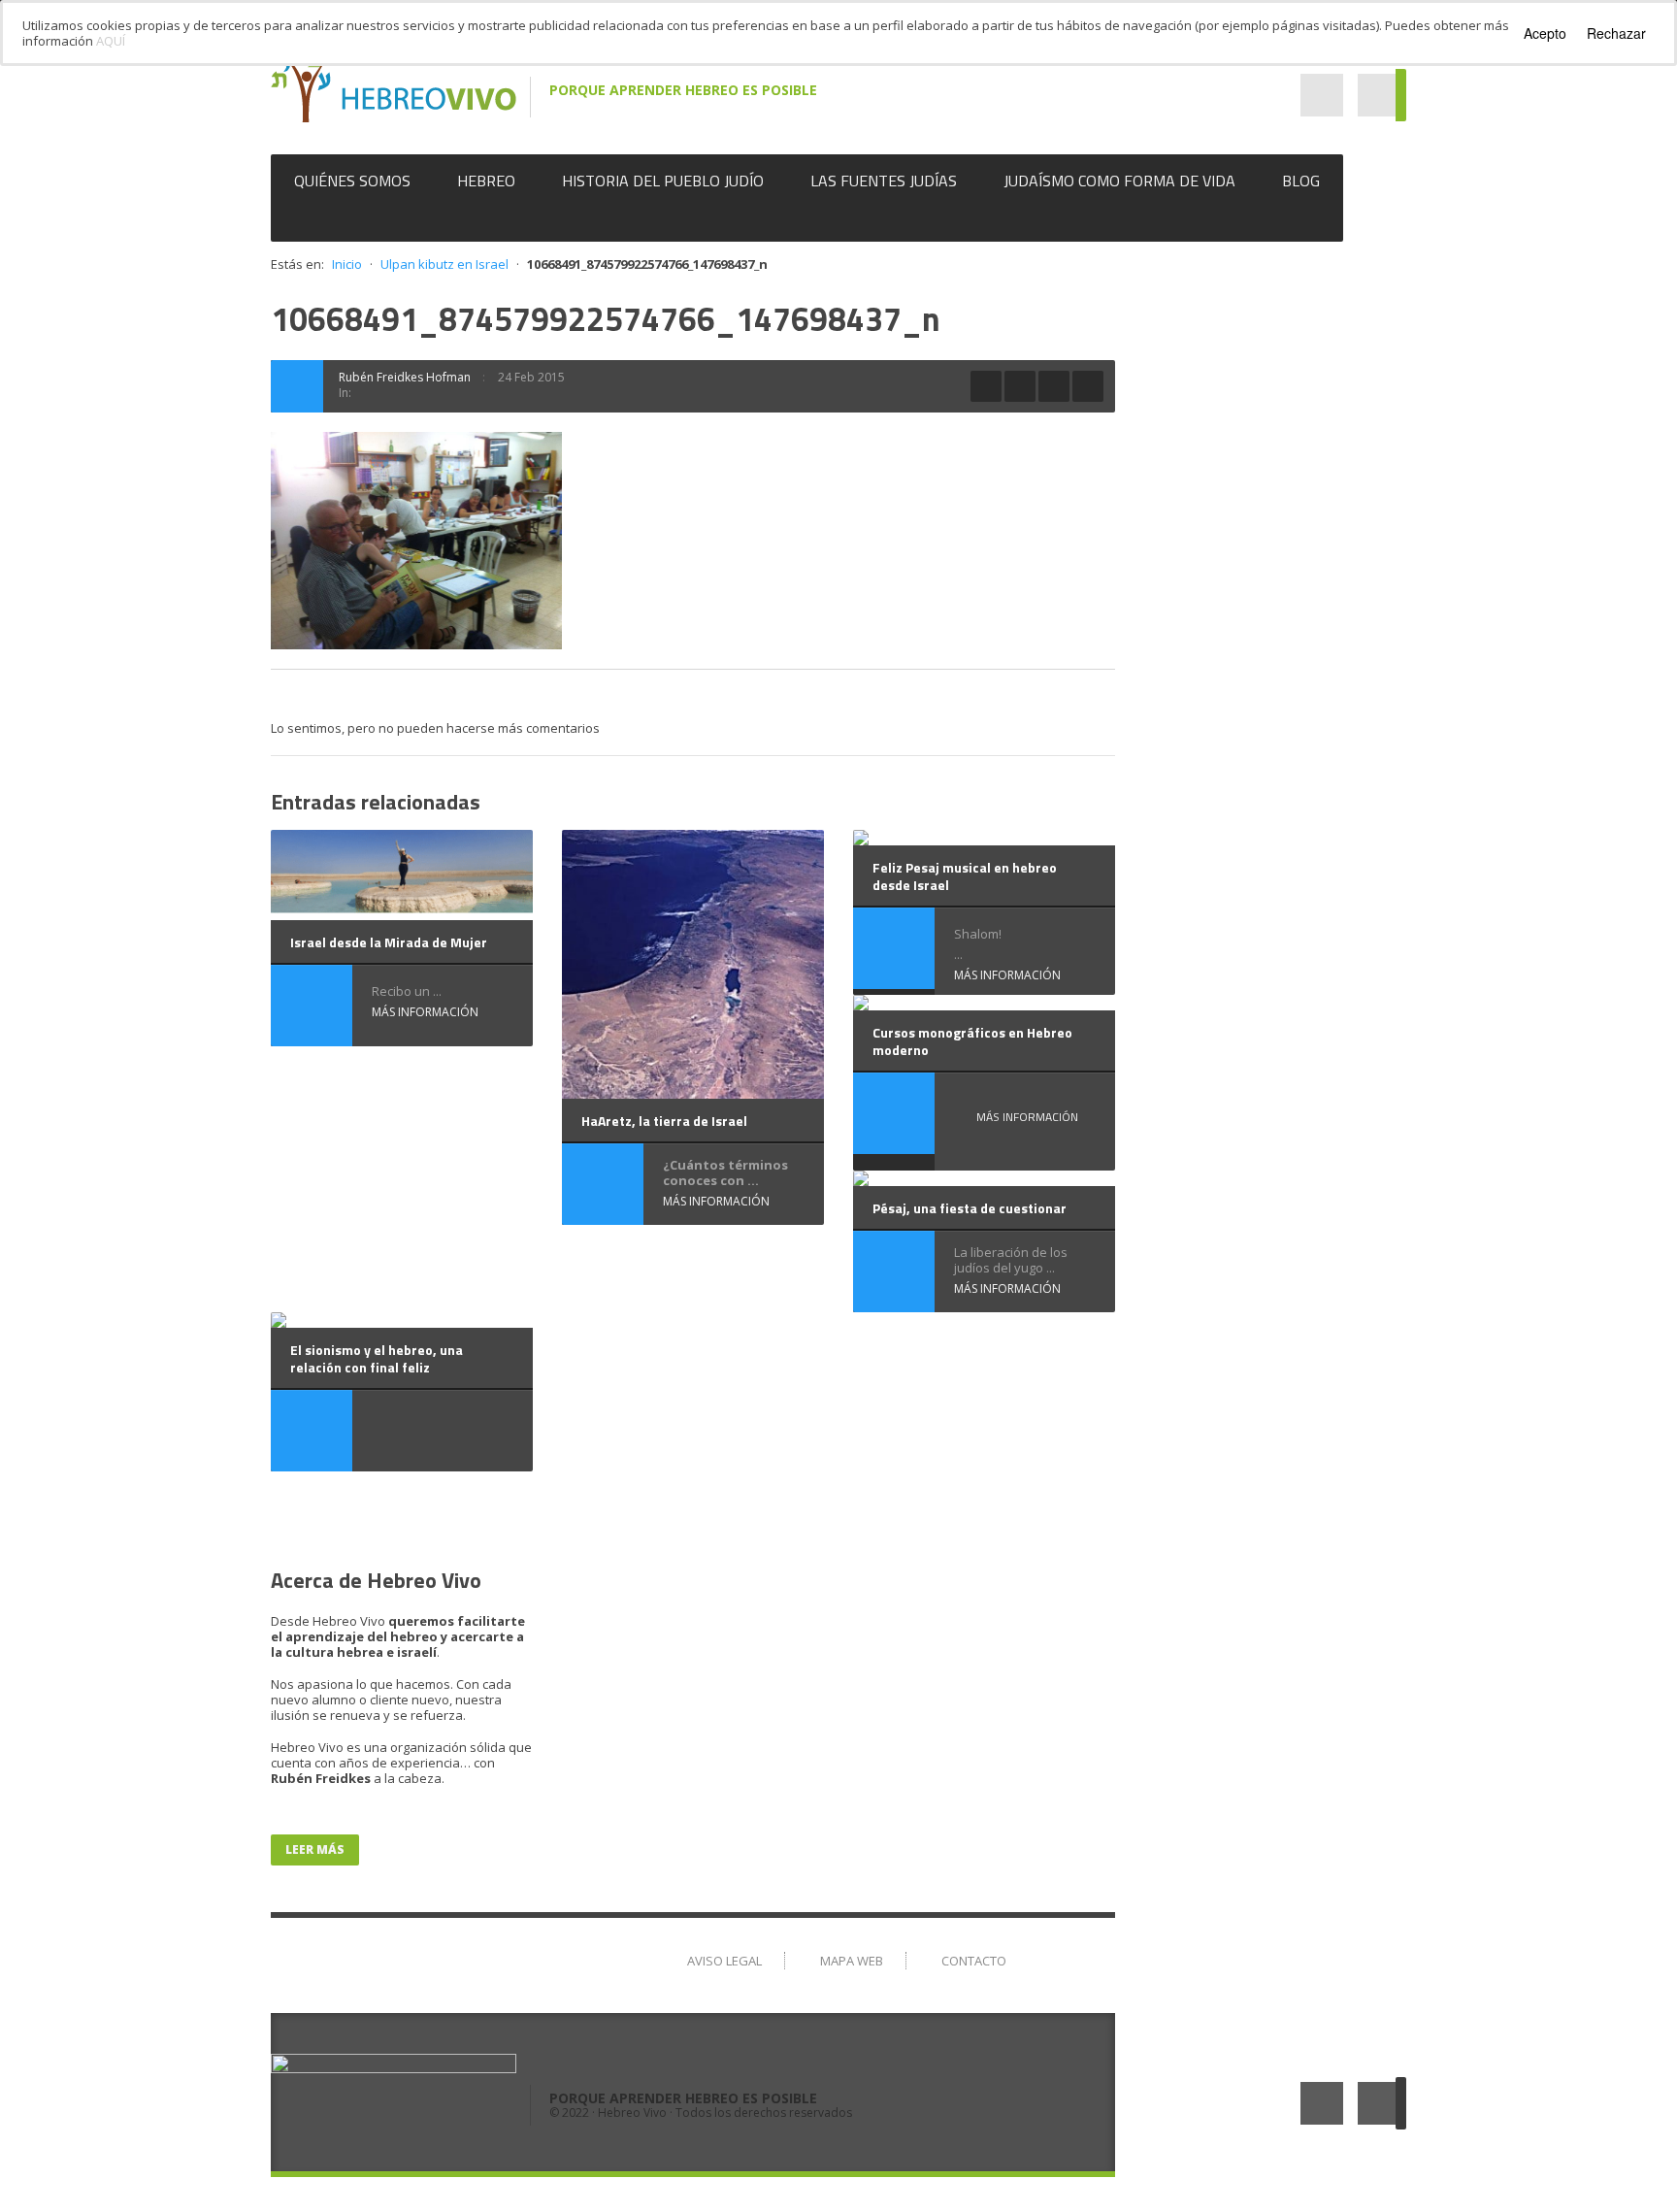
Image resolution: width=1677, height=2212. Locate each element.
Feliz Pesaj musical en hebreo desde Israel (965, 876)
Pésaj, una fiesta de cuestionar (970, 1208)
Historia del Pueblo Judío (663, 181)
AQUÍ (111, 41)
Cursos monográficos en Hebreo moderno (972, 1041)
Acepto (1545, 33)
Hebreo (486, 181)
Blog (1301, 181)
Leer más (315, 1849)
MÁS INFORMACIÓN (425, 1012)
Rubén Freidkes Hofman (405, 377)
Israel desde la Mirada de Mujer (389, 942)
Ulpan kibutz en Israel (444, 264)
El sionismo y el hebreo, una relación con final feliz (377, 1358)
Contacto (974, 1961)
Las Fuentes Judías (884, 181)
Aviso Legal (724, 1961)
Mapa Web (852, 1961)
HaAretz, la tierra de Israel (664, 1121)
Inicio (347, 264)
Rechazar (1616, 33)
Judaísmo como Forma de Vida (1119, 181)
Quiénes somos (352, 181)
